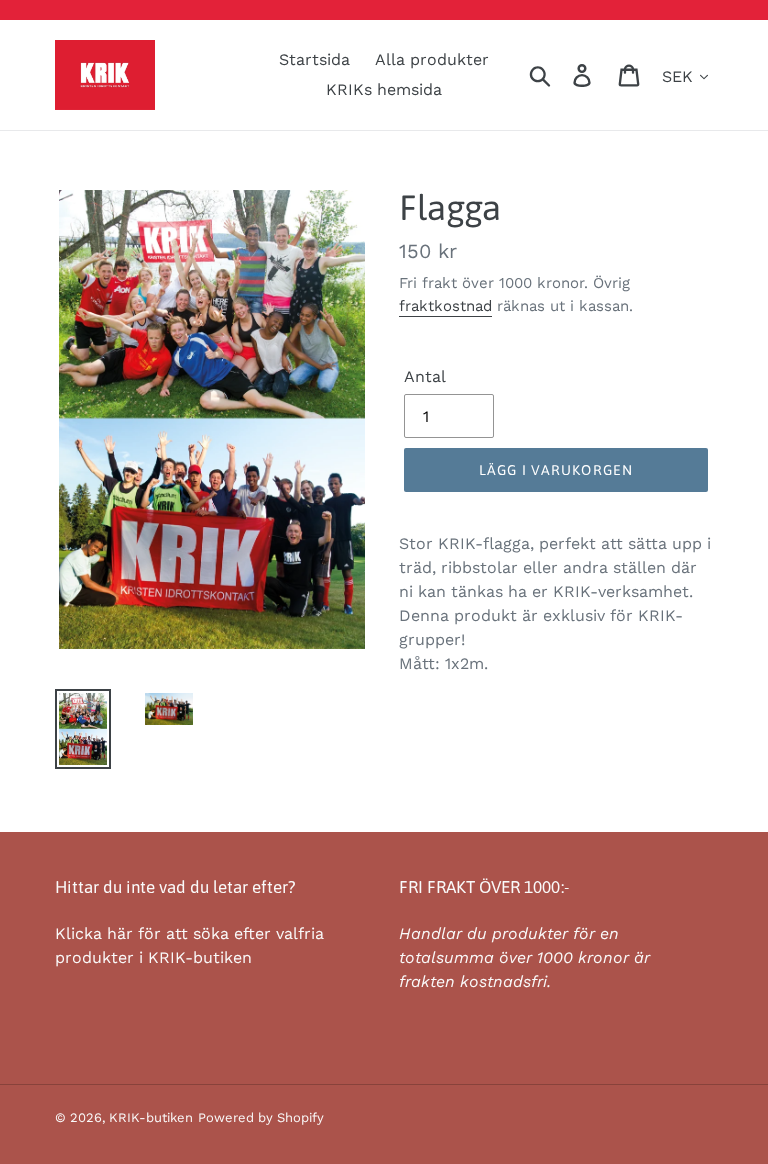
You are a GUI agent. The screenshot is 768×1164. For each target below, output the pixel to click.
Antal (425, 376)
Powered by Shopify (261, 1117)
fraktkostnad (445, 306)
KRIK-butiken (151, 1117)
